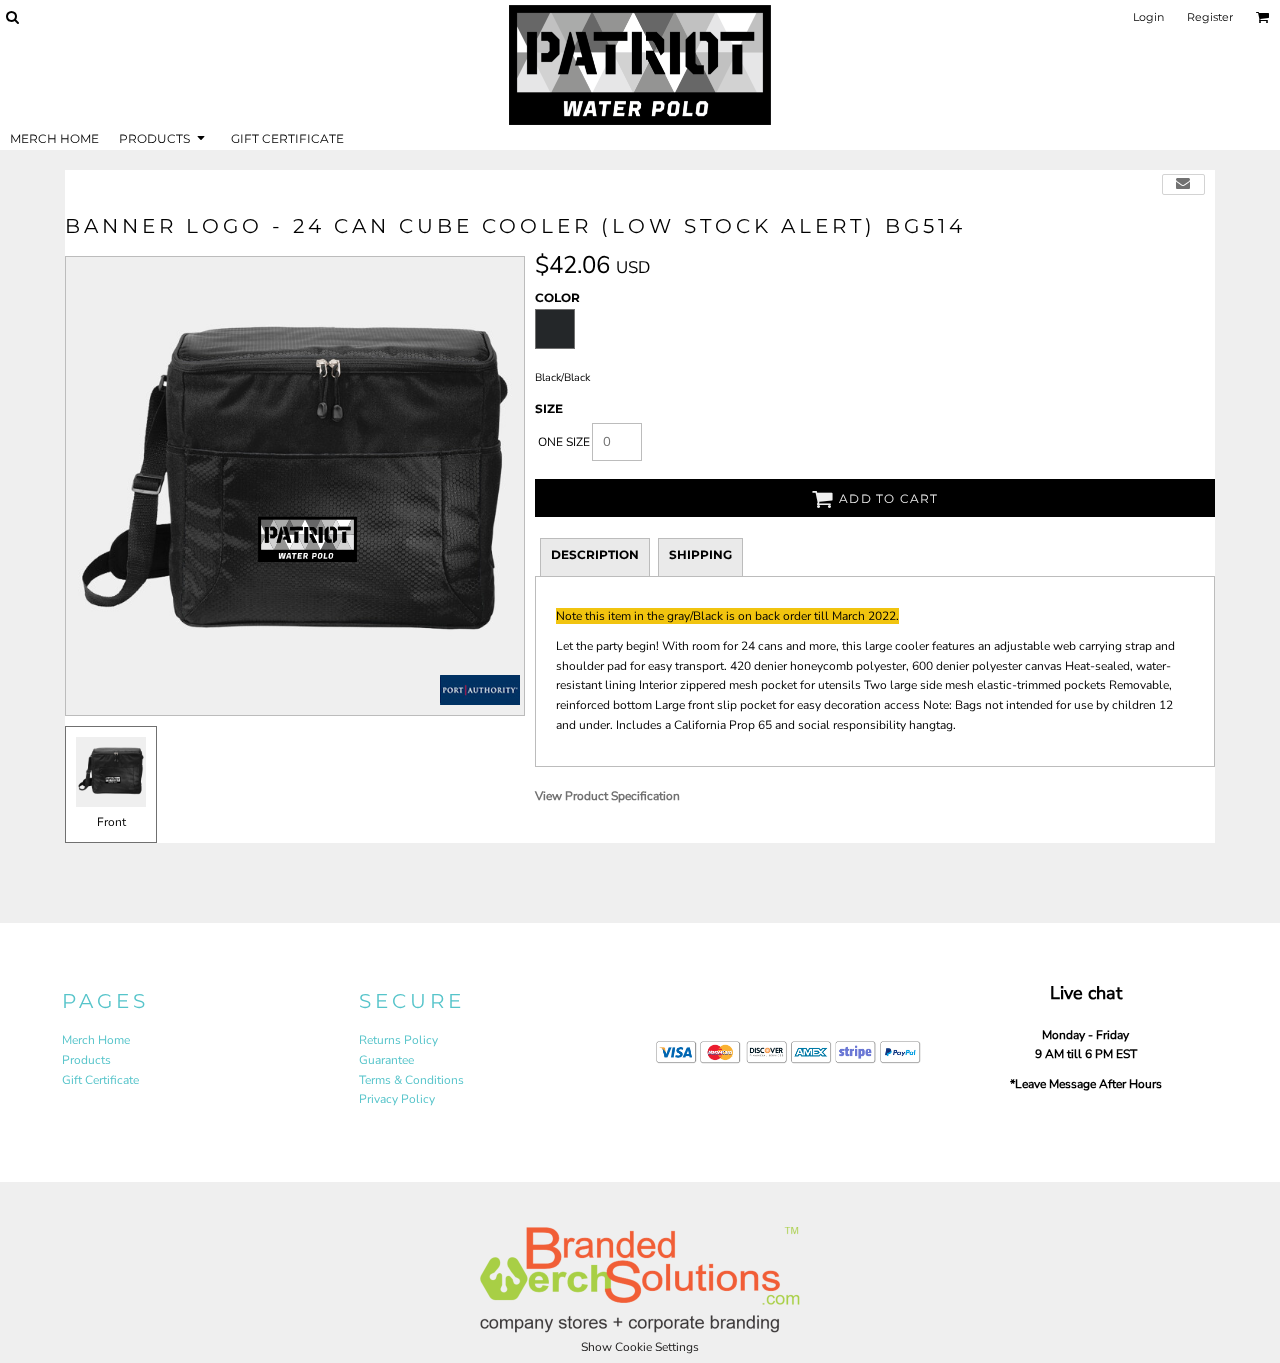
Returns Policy (398, 1040)
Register (1210, 17)
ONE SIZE (564, 442)
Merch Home (96, 1040)
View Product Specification (607, 796)
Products (86, 1060)
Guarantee (386, 1060)
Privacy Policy (397, 1099)
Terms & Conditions (411, 1080)
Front (111, 822)
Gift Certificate (100, 1080)
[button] (12, 17)
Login (1148, 17)
